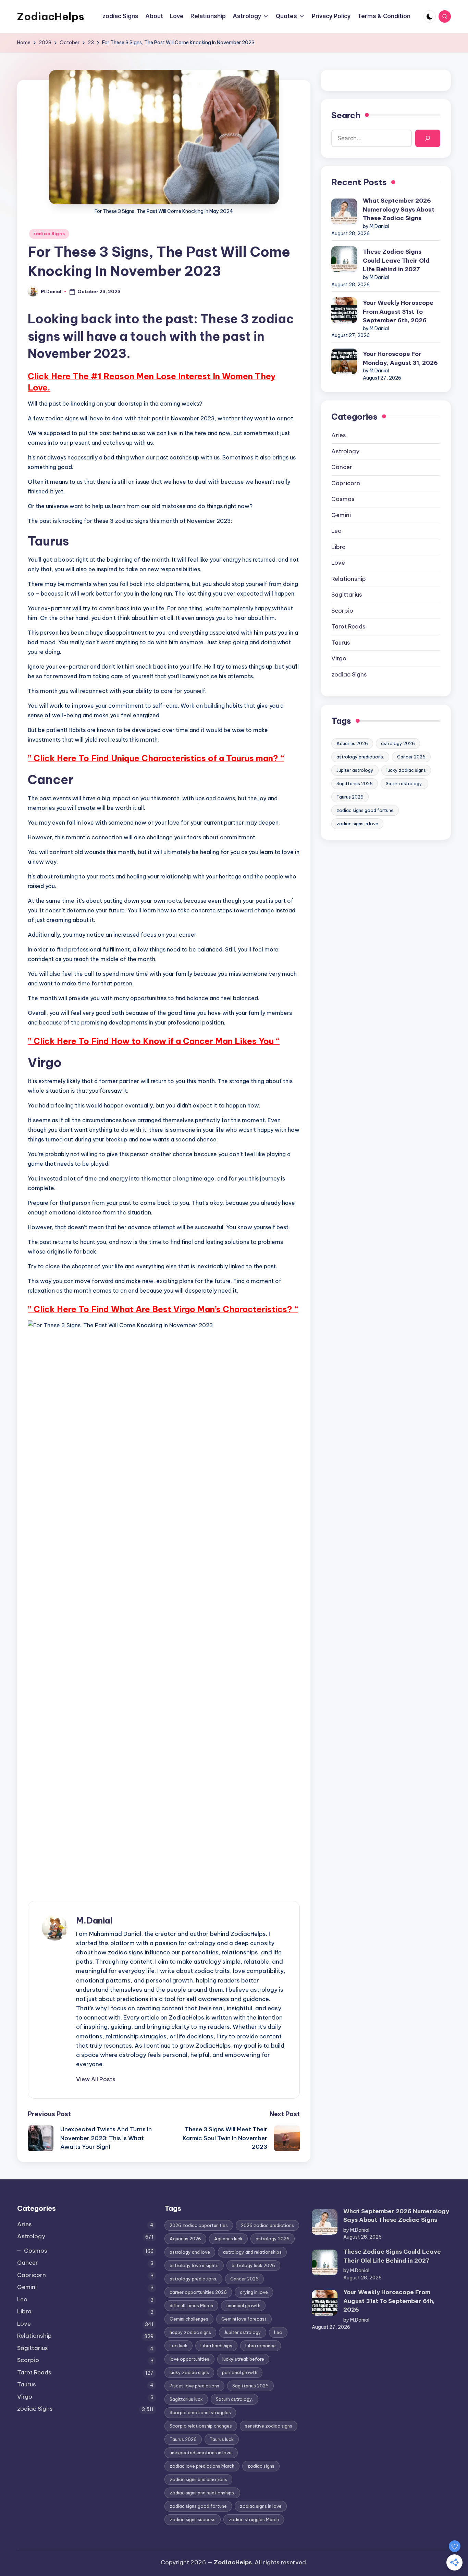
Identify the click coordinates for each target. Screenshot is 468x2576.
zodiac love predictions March (202, 2466)
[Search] (428, 138)
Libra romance (261, 2346)
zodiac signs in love (357, 824)
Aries (339, 435)
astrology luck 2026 (253, 2265)
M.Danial (94, 1920)
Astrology (345, 451)
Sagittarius (347, 595)
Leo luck (178, 2346)
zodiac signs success (193, 2519)
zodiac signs (261, 2466)
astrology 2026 (398, 743)
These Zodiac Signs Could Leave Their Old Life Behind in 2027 (396, 260)
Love (338, 563)
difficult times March (191, 2305)
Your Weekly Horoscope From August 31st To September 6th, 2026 (398, 311)
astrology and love (190, 2252)
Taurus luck (222, 2439)
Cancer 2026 (411, 757)
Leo (336, 531)
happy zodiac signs (190, 2332)
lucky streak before (243, 2359)
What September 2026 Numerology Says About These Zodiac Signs (399, 209)
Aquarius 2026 (352, 743)
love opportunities (189, 2359)
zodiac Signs (49, 234)
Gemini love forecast (244, 2319)
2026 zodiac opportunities (199, 2225)
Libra (338, 547)
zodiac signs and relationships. (202, 2493)
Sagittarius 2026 (355, 783)
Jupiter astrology (355, 770)
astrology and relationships (252, 2252)
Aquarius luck (228, 2239)
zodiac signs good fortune (365, 810)
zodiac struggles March (254, 2519)
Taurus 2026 (350, 797)
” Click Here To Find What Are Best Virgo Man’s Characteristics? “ (163, 1309)
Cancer (342, 467)
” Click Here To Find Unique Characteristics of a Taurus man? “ (156, 758)
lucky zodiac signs (406, 770)
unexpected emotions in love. (201, 2453)
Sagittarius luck (186, 2399)
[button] (96, 2079)
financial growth (243, 2305)
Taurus (341, 643)
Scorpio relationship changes (201, 2426)
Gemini (341, 515)
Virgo (339, 658)
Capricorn (346, 483)
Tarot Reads (348, 626)
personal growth (240, 2372)
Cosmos (343, 499)
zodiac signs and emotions (198, 2479)
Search (346, 115)
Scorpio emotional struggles (200, 2412)
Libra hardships (216, 2346)
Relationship (349, 579)
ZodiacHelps (51, 16)
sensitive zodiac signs (269, 2426)
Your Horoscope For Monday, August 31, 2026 (400, 358)
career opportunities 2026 (198, 2292)
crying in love (254, 2292)
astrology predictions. (360, 757)
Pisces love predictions (194, 2386)
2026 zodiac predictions (267, 2225)
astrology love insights (194, 2265)
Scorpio (342, 611)
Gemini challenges (189, 2319)
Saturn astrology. (404, 783)
